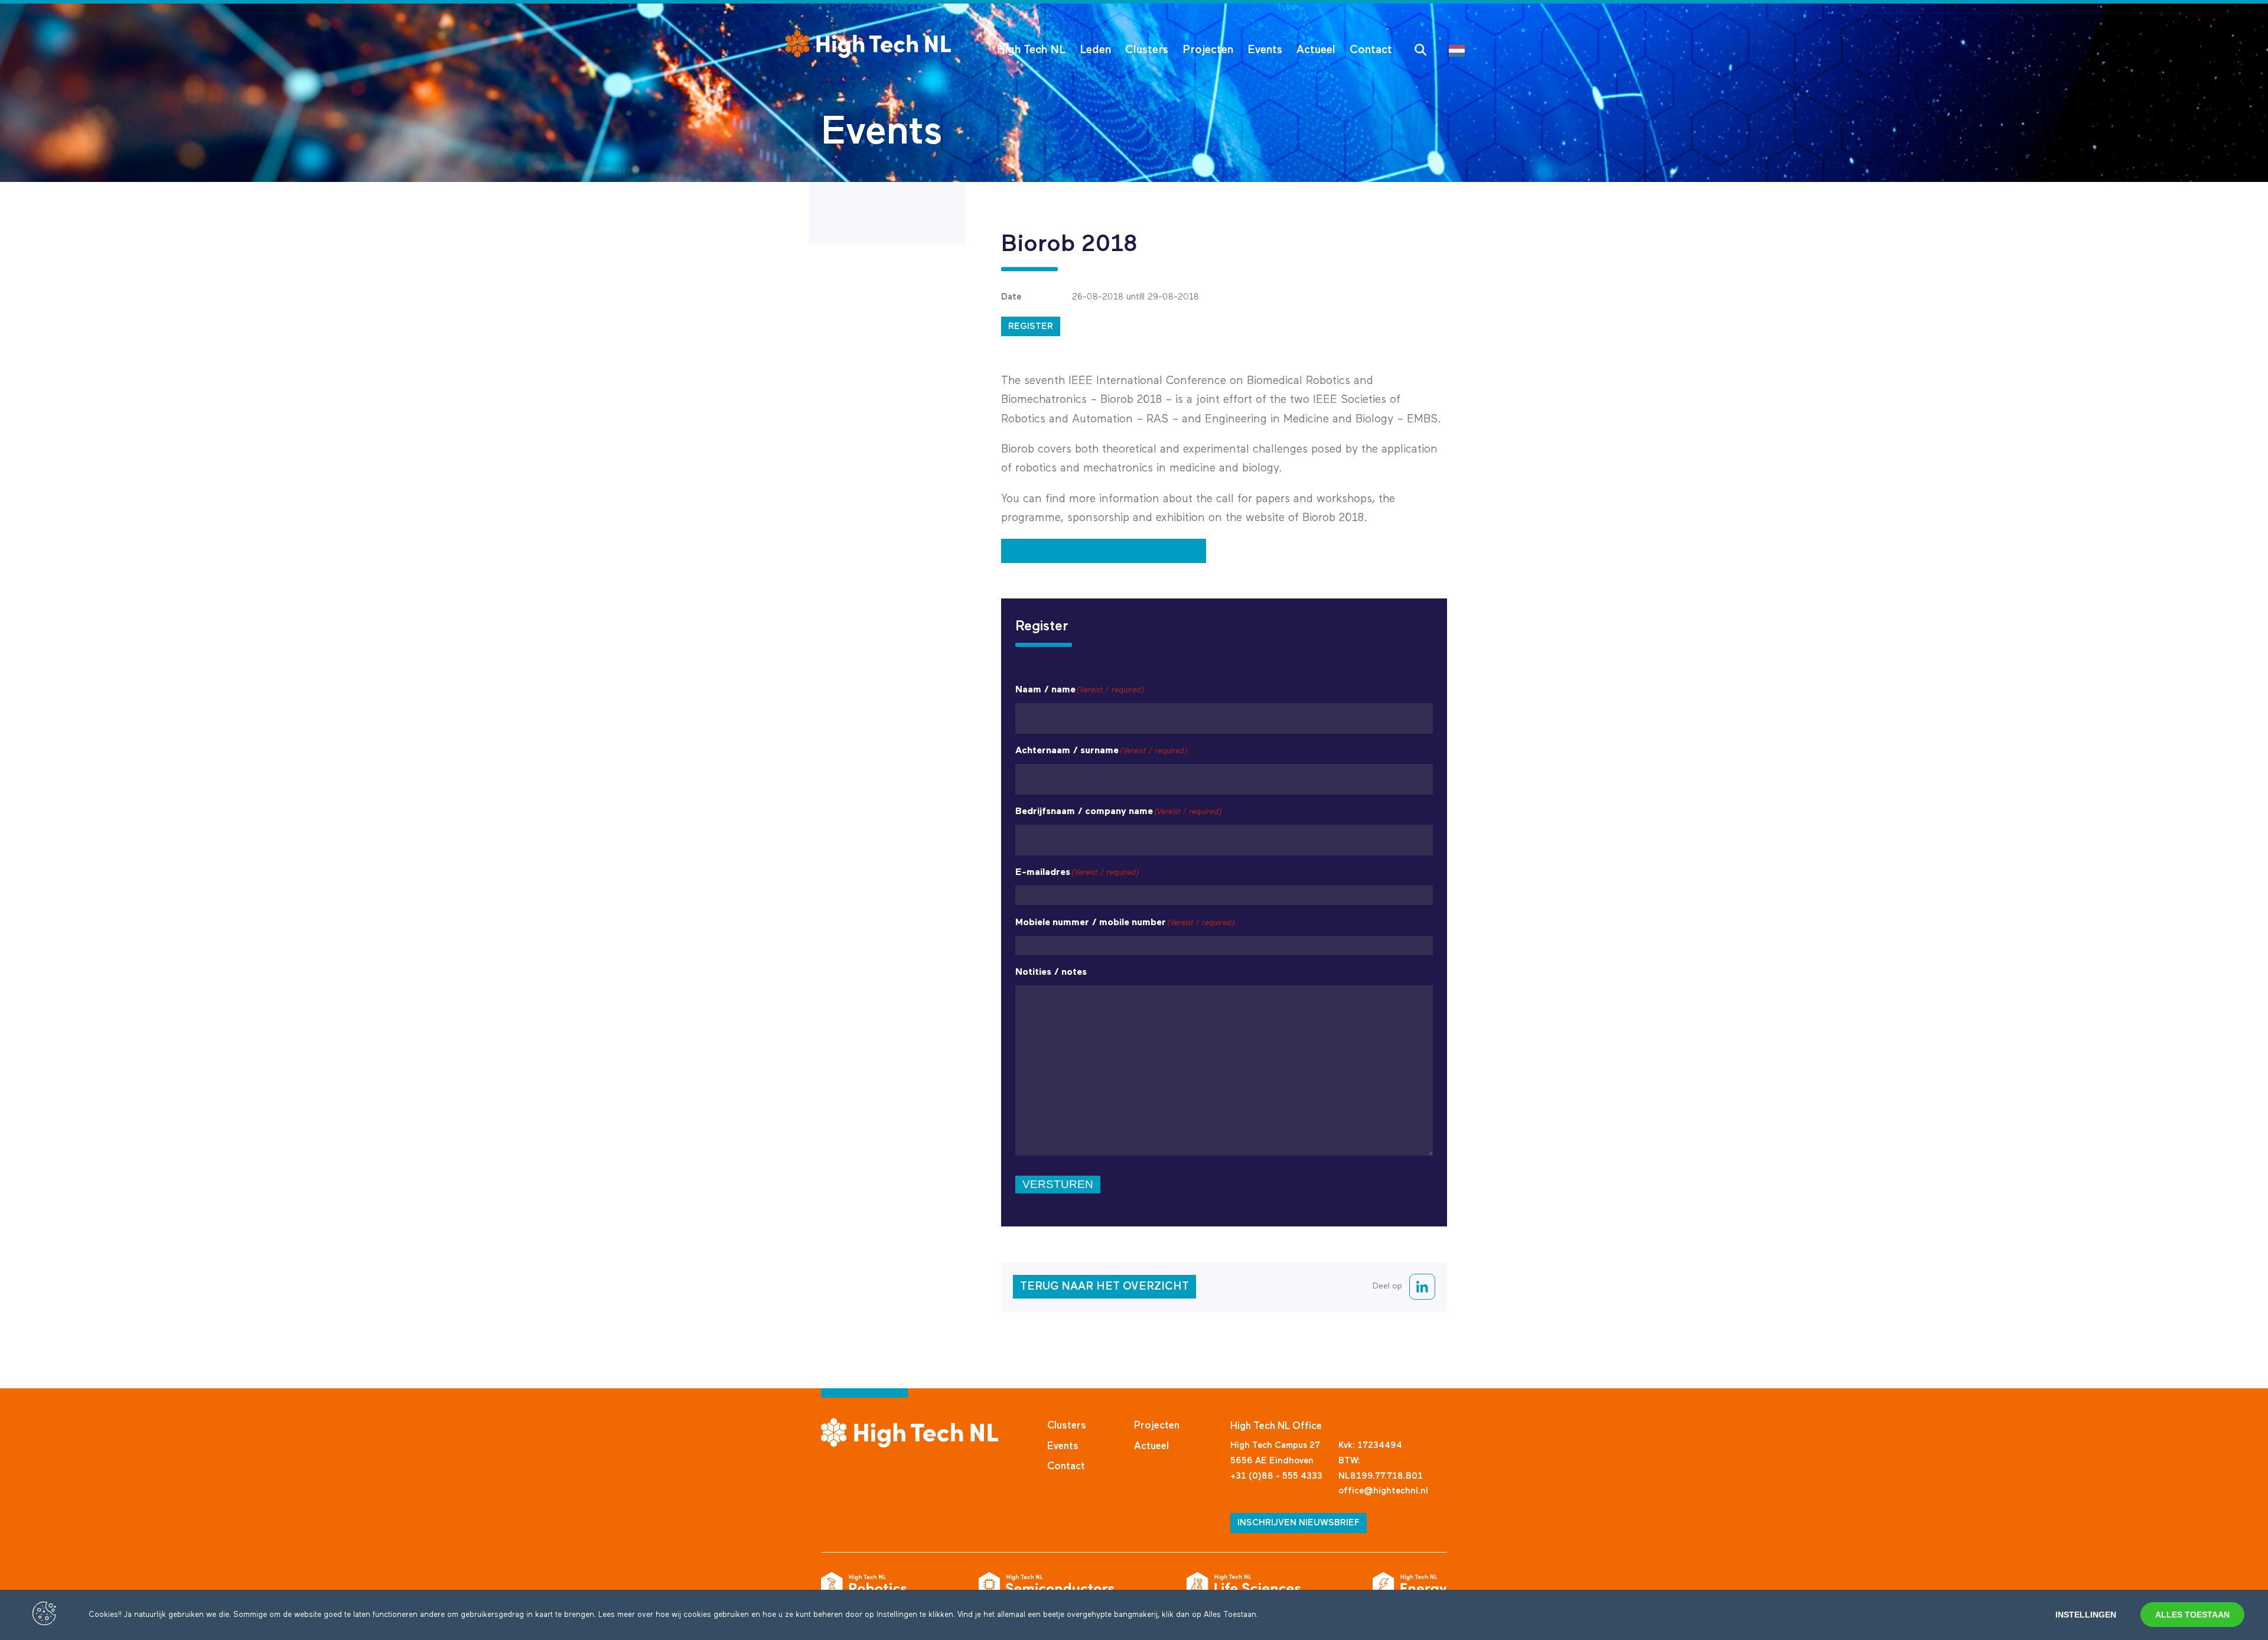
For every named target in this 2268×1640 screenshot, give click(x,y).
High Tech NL (1031, 50)
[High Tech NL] (868, 44)
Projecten (1208, 50)
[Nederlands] (1460, 50)
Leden (1095, 50)
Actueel (1316, 50)
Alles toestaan (2192, 1615)
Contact (1371, 50)
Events (1265, 50)
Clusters (1147, 50)
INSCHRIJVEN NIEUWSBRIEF (1298, 1523)
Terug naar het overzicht (1104, 1286)
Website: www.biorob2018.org (1104, 550)
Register (1031, 326)
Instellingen (2086, 1615)
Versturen (1058, 1184)
